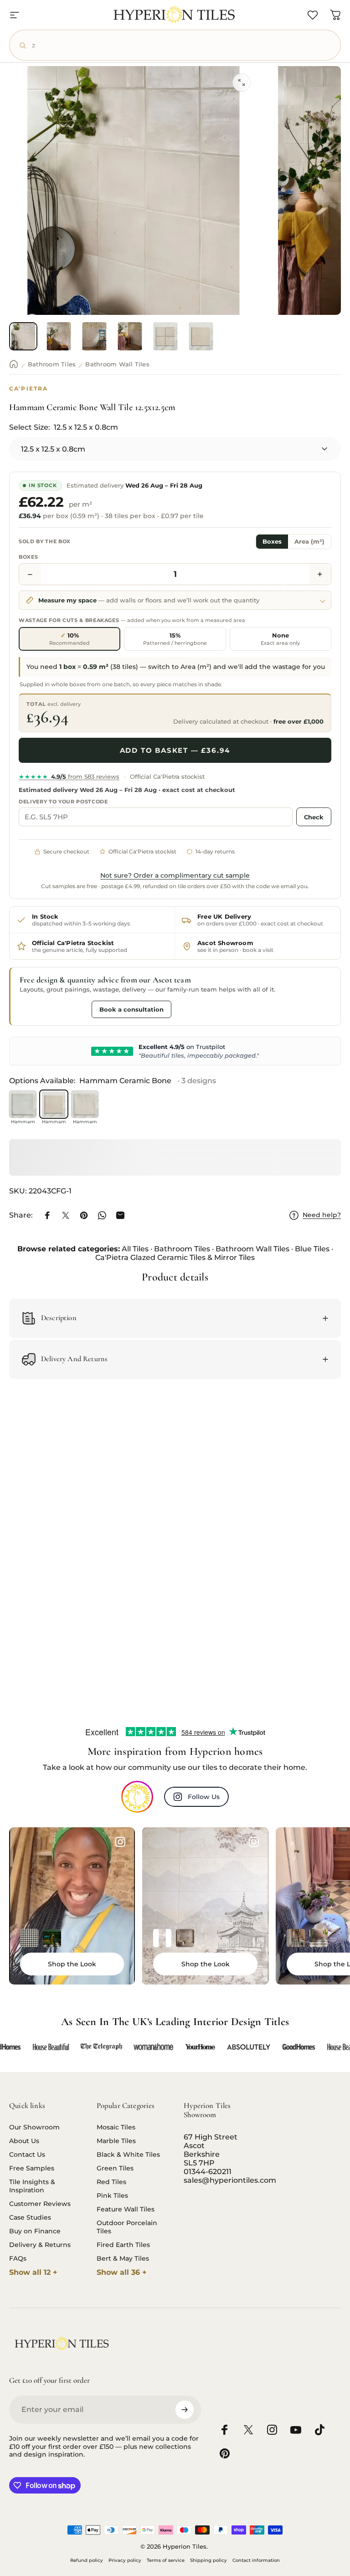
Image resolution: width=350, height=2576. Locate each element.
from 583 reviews (69, 776)
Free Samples (32, 2168)
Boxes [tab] (272, 542)
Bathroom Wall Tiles (117, 364)
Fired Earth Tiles (123, 2245)
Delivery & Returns (40, 2245)
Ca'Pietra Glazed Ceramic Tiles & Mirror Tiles (175, 1257)
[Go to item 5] (165, 336)
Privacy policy (125, 2560)
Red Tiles (111, 2182)
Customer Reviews (40, 2204)
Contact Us (27, 2154)
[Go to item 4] (130, 336)
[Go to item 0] (23, 336)
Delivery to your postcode (63, 802)
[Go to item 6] (201, 336)
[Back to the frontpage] (14, 364)
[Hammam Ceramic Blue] (23, 1104)
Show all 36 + (122, 2272)
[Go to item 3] (94, 336)
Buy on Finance (35, 2231)
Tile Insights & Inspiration (32, 2186)
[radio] (69, 639)
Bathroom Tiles (52, 364)
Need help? (322, 1215)
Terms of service (166, 2560)
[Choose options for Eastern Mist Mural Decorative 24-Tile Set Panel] (185, 1938)
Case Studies (30, 2217)
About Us (24, 2141)
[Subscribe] (185, 2410)
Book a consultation (131, 1009)
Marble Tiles (116, 2141)
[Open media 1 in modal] (242, 82)
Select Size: (64, 427)
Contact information (256, 2560)
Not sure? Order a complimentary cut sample (175, 875)
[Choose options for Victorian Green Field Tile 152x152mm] (52, 1938)
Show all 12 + (33, 2272)
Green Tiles (115, 2168)
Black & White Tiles (128, 2154)
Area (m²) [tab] (309, 542)
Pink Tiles (112, 2196)
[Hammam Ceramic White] (85, 1104)
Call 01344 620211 (53, 1009)
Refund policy (87, 2560)
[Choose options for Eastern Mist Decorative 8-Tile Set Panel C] (162, 1938)
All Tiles (135, 1249)
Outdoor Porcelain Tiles (127, 2227)
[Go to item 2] (59, 336)
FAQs (18, 2258)
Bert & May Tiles (123, 2258)
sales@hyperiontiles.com (230, 2180)
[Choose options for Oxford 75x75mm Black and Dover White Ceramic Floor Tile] (29, 1938)
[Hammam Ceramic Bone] (54, 1104)
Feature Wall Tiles (126, 2209)
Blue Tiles (312, 1249)
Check (314, 817)
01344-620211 (208, 2172)
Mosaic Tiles (116, 2127)
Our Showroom (34, 2127)
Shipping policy (208, 2560)
